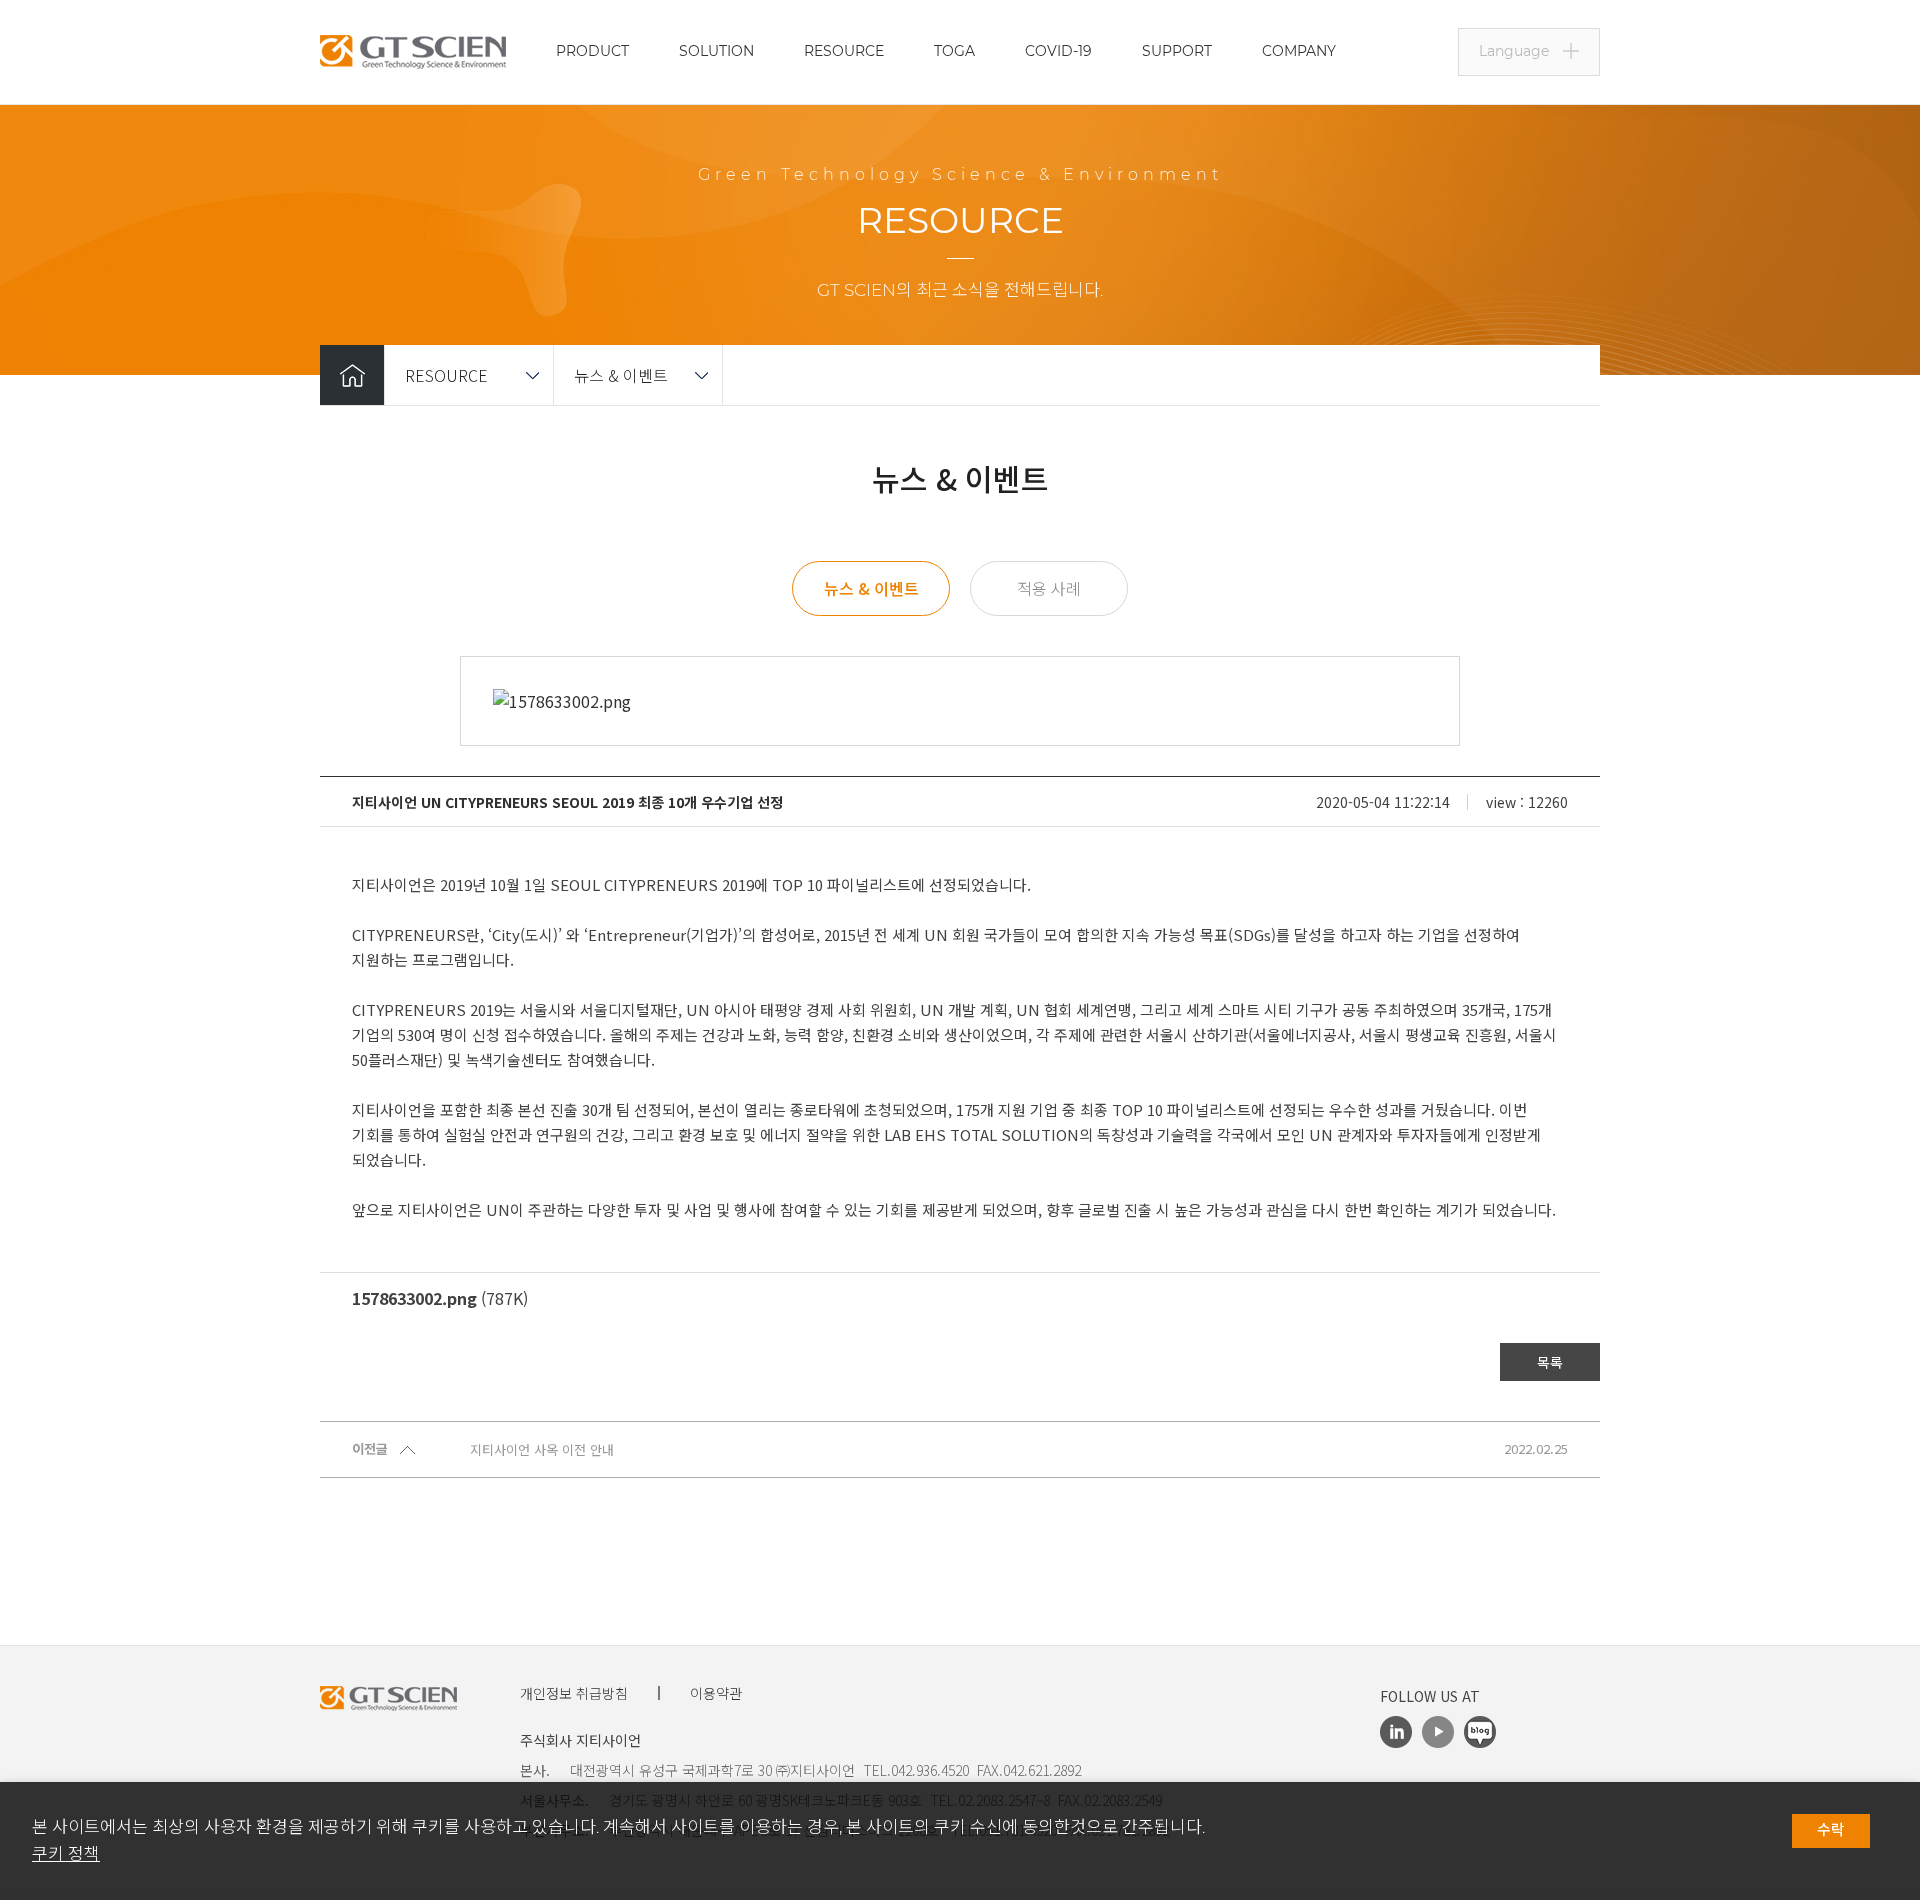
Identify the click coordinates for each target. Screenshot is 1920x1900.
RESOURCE (844, 51)
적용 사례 (1049, 588)
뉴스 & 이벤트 (621, 375)
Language (1514, 51)
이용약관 (716, 1693)
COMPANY (1299, 51)
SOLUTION (716, 51)
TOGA (954, 51)
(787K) (440, 1298)
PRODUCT (592, 51)
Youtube (1438, 1732)
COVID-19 (1058, 51)
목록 (1550, 1362)
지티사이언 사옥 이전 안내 (542, 1450)
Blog (1480, 1732)
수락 (1831, 1830)
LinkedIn (1396, 1732)
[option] (960, 701)
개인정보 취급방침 (574, 1693)
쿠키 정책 (66, 1854)
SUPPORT (1177, 51)
